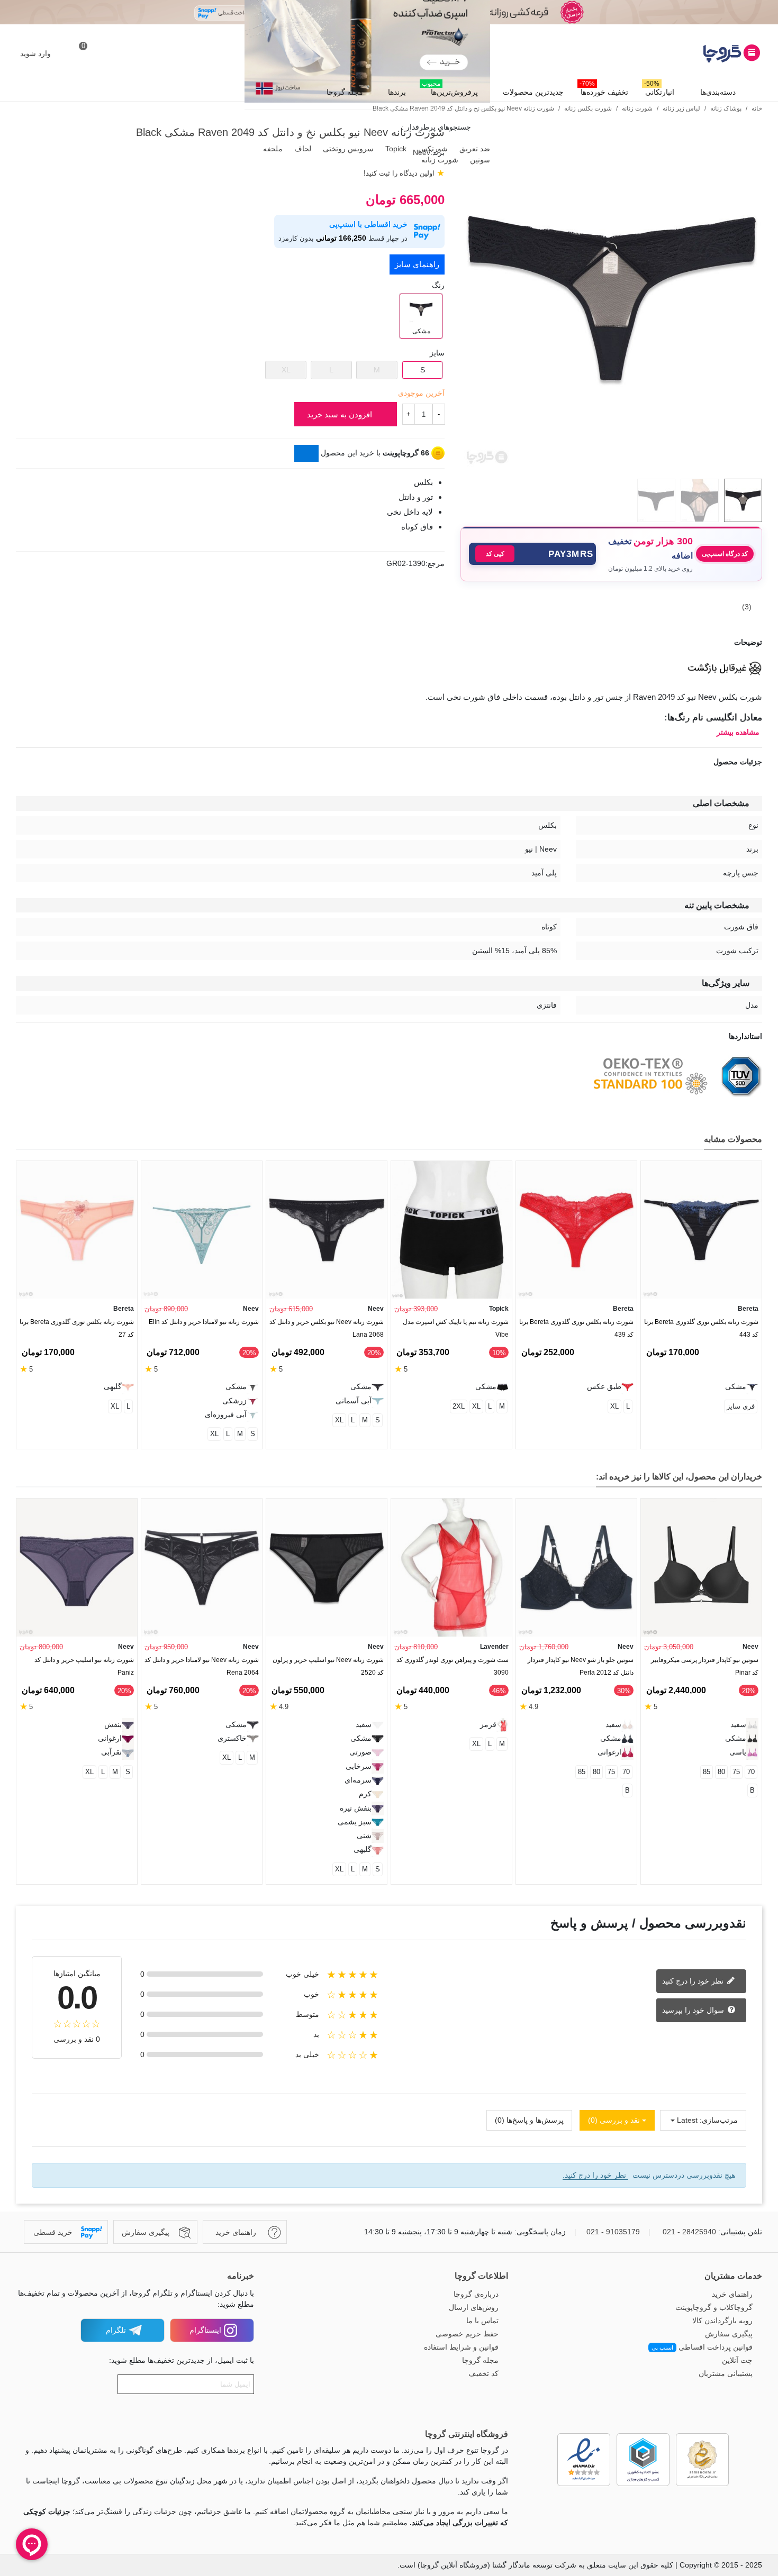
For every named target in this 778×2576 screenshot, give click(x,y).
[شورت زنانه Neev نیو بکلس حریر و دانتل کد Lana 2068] (327, 1230)
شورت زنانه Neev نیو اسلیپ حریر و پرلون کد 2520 (328, 1666)
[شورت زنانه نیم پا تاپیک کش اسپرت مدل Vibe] (451, 1230)
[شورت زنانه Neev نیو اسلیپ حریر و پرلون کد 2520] (327, 1568)
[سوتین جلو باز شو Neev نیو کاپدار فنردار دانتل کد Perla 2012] (576, 1568)
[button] (532, 554)
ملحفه (272, 149)
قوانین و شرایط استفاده (461, 2347)
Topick (395, 149)
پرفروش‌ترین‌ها (450, 89)
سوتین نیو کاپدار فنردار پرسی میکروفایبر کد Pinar (705, 1666)
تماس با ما (482, 2321)
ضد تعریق (474, 149)
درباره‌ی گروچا (476, 2294)
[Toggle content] (306, 453)
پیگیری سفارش (729, 2334)
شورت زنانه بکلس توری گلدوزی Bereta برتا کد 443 (701, 1328)
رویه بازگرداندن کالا (722, 2321)
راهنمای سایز (417, 264)
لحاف (302, 149)
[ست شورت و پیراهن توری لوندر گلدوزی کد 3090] (451, 1568)
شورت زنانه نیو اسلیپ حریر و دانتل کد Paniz (84, 1666)
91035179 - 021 (613, 2232)
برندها (397, 92)
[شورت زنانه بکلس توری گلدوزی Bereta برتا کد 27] (77, 1230)
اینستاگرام (205, 2330)
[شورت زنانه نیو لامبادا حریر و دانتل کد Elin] (202, 1230)
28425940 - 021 (689, 2232)
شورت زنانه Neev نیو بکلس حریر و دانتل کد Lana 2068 (327, 1328)
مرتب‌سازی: (719, 2120)
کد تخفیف (483, 2373)
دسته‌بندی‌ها (718, 92)
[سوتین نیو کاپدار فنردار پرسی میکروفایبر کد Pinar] (701, 1568)
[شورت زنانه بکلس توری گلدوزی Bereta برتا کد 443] (701, 1230)
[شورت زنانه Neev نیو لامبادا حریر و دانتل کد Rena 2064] (202, 1568)
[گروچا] (704, 53)
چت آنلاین (737, 2360)
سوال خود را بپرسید (694, 2009)
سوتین (479, 160)
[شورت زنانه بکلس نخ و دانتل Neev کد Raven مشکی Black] (611, 464)
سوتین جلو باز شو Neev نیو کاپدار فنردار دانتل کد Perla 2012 (581, 1666)
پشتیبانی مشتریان (726, 2373)
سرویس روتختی (347, 149)
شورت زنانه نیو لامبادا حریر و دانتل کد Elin (204, 1322)
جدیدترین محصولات (533, 92)
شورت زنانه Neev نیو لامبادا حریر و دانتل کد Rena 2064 (202, 1666)
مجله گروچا (345, 92)
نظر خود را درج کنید (694, 1980)
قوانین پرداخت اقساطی (702, 2347)
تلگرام (116, 2330)
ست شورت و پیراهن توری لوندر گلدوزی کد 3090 (453, 1666)
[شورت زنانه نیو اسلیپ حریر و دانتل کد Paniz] (77, 1568)
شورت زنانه (439, 160)
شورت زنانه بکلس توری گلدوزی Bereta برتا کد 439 (576, 1328)
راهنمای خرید (732, 2294)
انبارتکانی (659, 89)
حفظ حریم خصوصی (467, 2334)
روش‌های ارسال (474, 2307)
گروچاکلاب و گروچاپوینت (714, 2307)
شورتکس (432, 149)
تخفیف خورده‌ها (604, 89)
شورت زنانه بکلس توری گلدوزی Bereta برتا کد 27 (77, 1328)
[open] (389, 642)
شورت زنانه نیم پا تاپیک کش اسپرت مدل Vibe (456, 1328)
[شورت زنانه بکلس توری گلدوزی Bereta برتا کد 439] (576, 1230)
